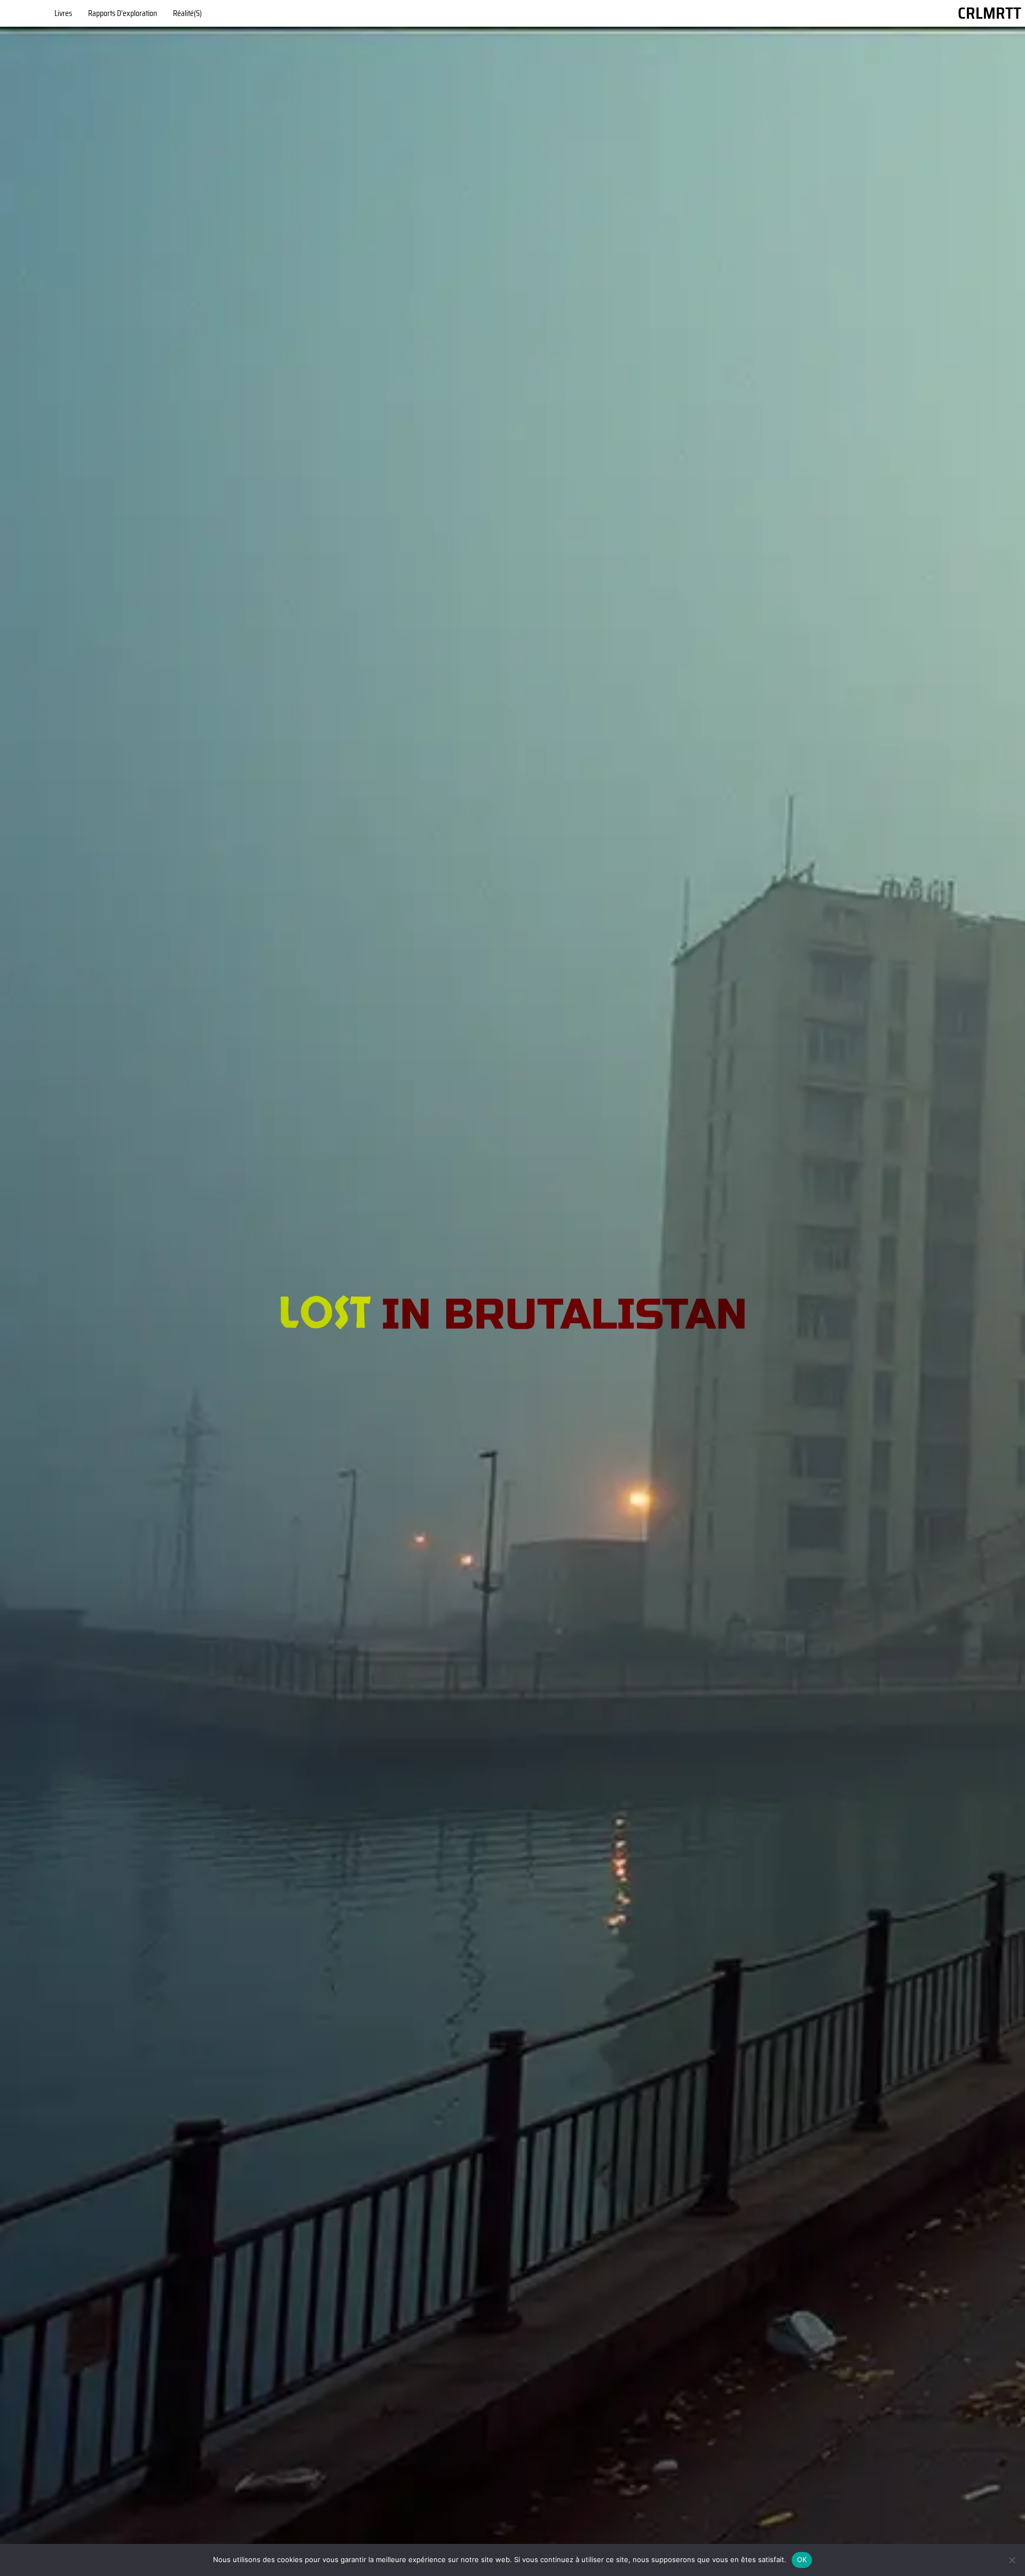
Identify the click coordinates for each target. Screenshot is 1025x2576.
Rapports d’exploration (123, 13)
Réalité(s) (187, 13)
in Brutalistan (564, 1315)
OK (802, 2559)
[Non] (1012, 2560)
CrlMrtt (989, 13)
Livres (63, 13)
